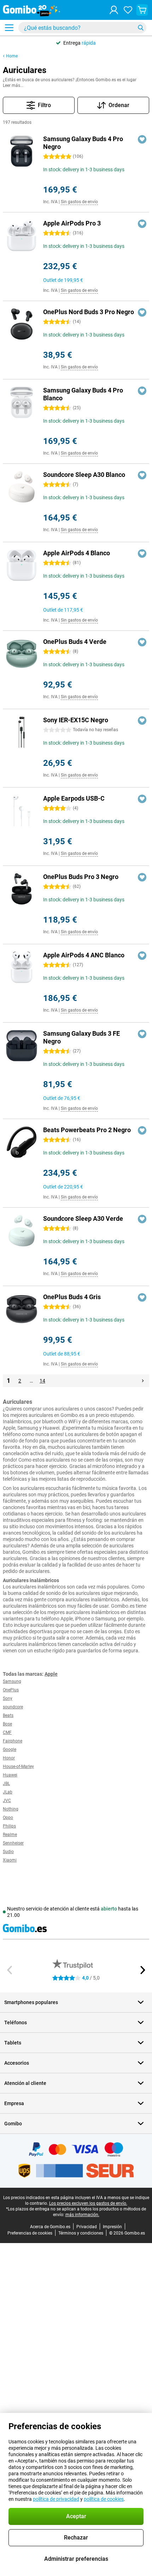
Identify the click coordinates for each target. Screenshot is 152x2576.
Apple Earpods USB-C (74, 798)
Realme (10, 1835)
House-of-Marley (18, 1767)
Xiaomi (10, 1860)
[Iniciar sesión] (114, 10)
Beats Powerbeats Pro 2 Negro (87, 1130)
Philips (9, 1826)
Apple (51, 1674)
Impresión (112, 2227)
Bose (7, 1724)
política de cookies (104, 2499)
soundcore (13, 1707)
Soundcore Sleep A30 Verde (83, 1219)
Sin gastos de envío (79, 202)
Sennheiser (13, 1843)
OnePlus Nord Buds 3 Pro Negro (89, 312)
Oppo (8, 1818)
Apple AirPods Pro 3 (72, 223)
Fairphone (13, 1741)
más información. (82, 2215)
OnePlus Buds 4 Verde (75, 642)
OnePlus (11, 1690)
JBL (6, 1784)
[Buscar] (141, 28)
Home (12, 56)
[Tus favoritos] (128, 10)
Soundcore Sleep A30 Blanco (84, 475)
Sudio (8, 1852)
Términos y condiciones (81, 2233)
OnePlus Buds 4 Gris (72, 1297)
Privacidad (87, 2227)
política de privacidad (56, 2499)
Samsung (12, 1681)
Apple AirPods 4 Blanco (77, 553)
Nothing (11, 1809)
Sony (8, 1698)
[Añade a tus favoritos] (142, 139)
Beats (8, 1715)
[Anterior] (10, 1970)
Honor (9, 1758)
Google (10, 1749)
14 (42, 1381)
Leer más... (13, 85)
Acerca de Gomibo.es (50, 2227)
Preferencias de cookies (30, 2233)
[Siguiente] (143, 1381)
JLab (8, 1792)
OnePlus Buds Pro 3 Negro (81, 877)
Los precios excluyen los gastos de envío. (88, 2203)
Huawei (10, 1775)
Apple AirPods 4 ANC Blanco (84, 955)
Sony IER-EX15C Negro (76, 720)
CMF (7, 1732)
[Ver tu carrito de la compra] (142, 10)
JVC (7, 1801)
